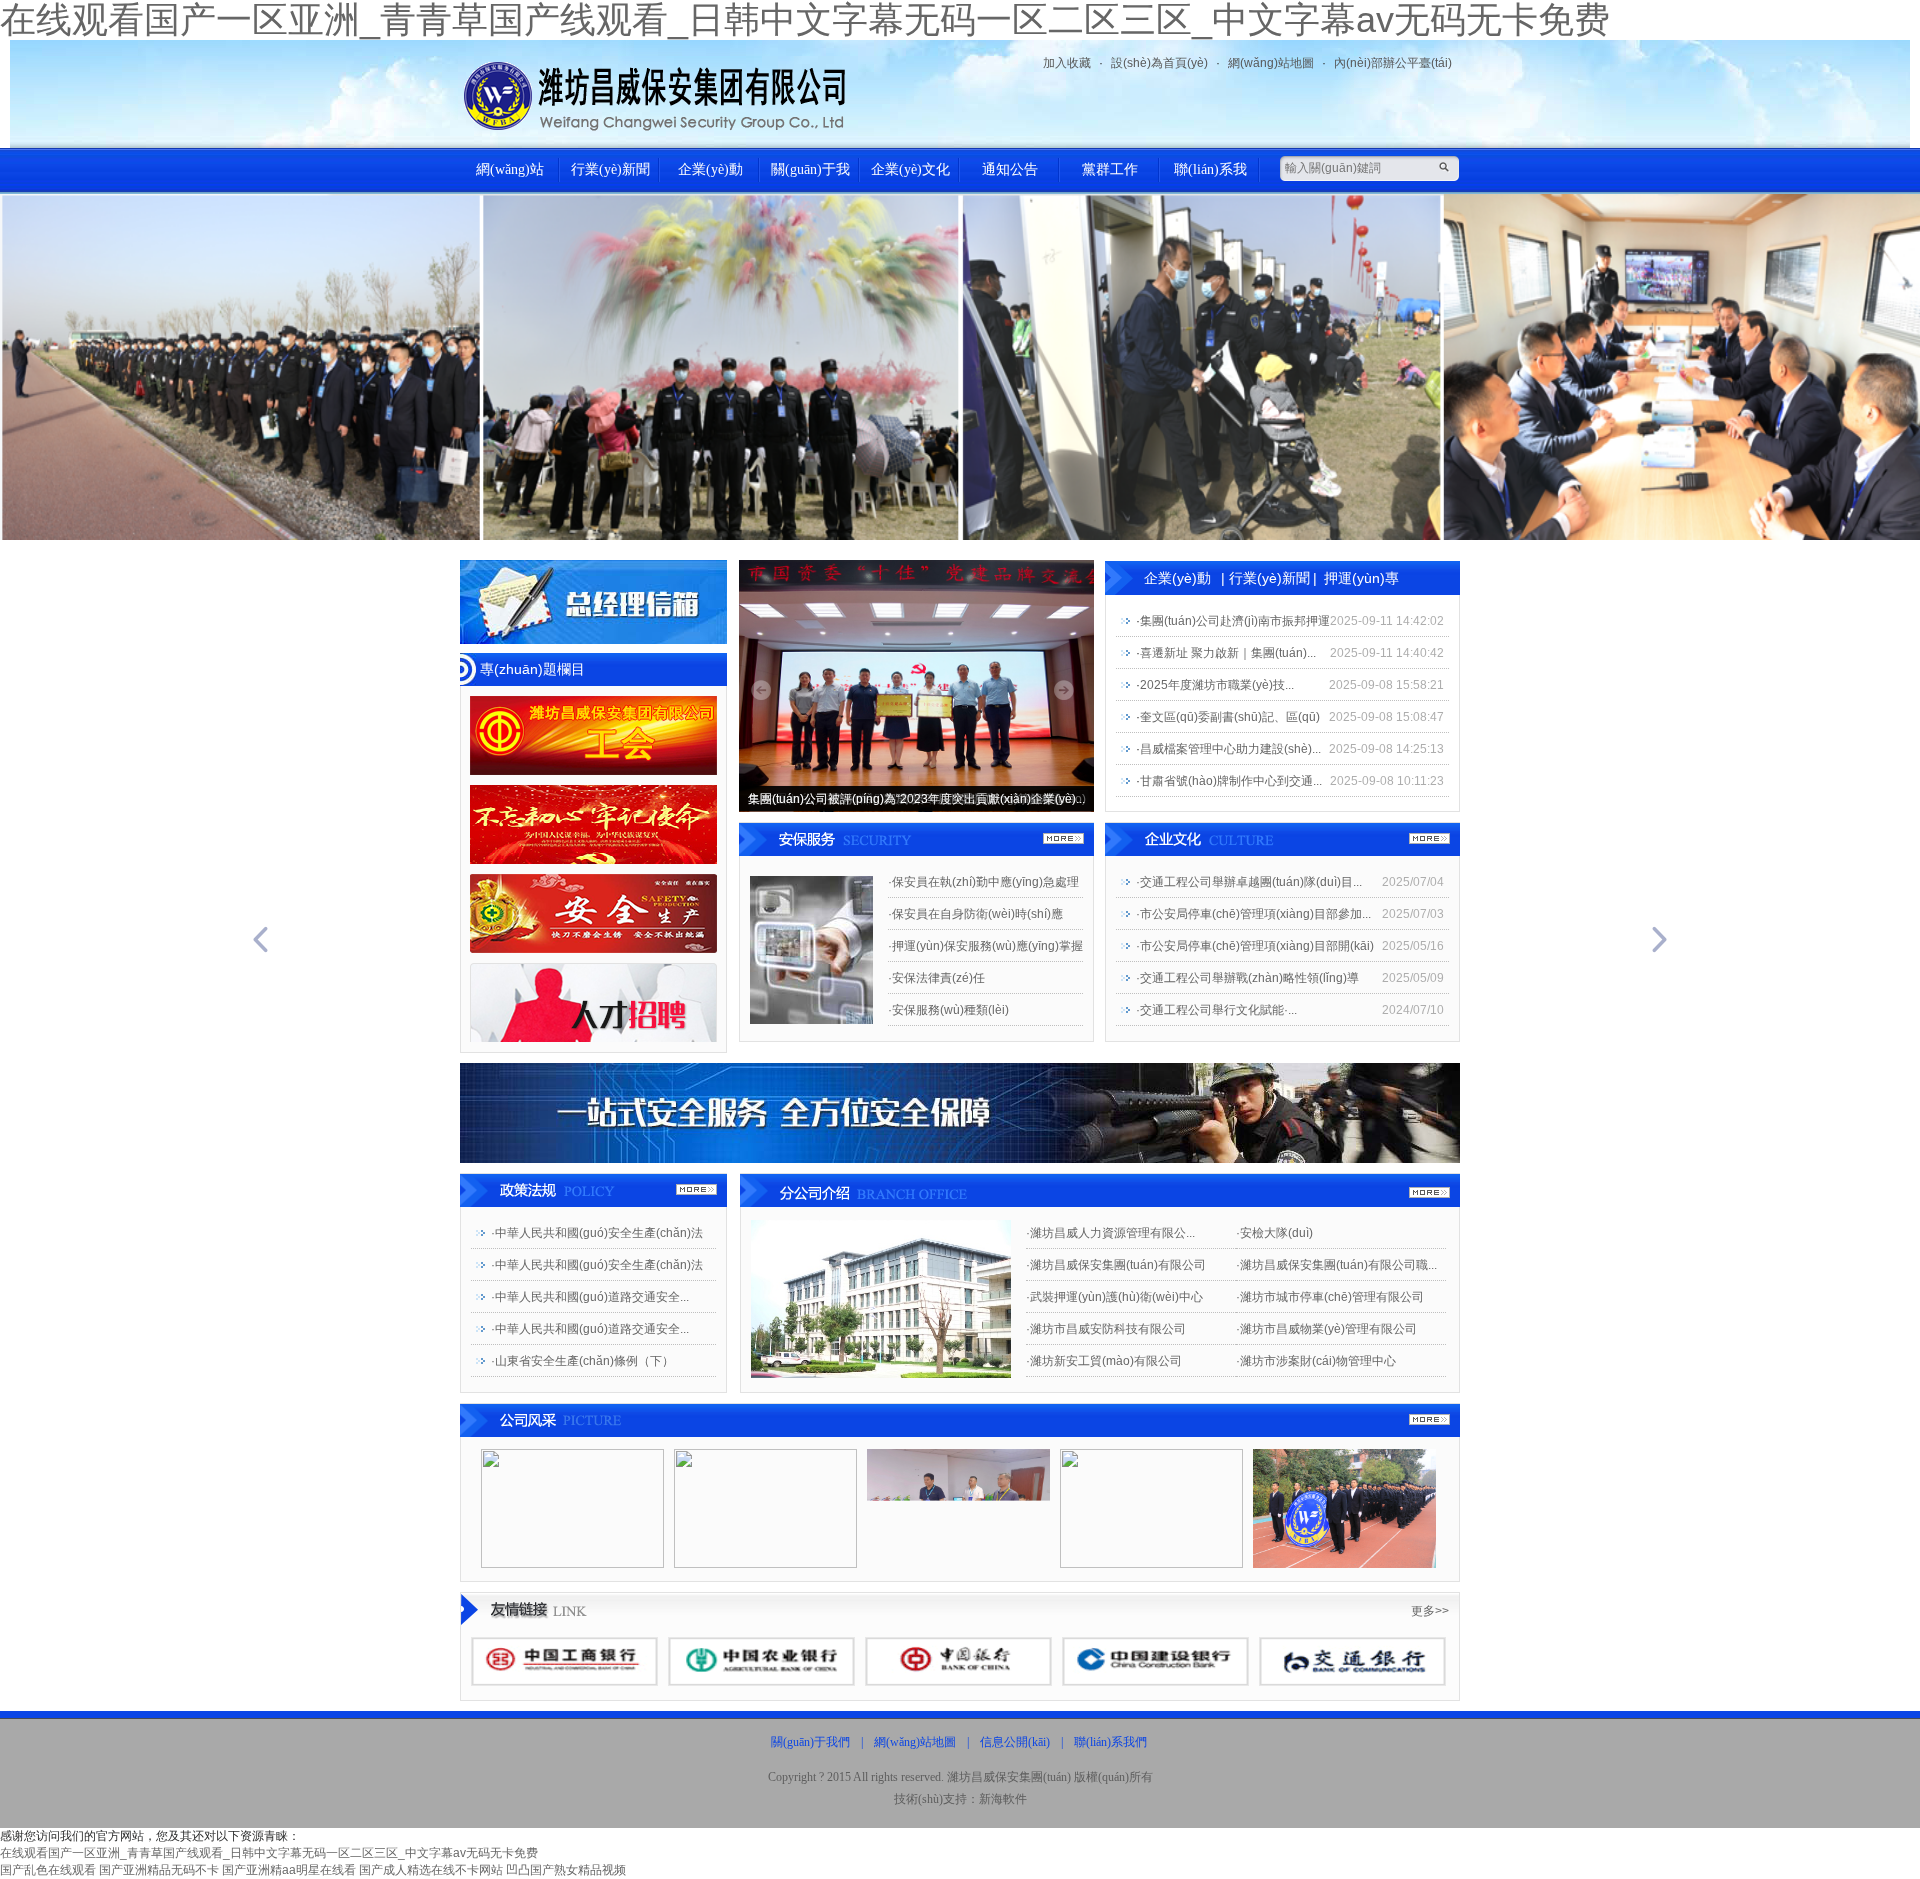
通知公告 (1010, 169)
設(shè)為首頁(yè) (1159, 63)
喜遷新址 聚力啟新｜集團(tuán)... (1228, 653)
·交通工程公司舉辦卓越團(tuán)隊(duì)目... (1249, 882)
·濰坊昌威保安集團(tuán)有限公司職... (1336, 1265)
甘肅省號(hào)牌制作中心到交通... (1231, 781)
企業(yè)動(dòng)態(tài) (710, 177)
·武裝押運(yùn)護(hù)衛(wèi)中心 (1114, 1297)
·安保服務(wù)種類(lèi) (948, 1010)
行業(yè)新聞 (610, 169)
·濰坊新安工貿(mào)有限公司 (1104, 1361)
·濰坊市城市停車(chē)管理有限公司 (1330, 1297)
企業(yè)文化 (910, 169)
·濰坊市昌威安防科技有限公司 (1106, 1329)
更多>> (1430, 1611)
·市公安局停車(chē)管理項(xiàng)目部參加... (1253, 914)
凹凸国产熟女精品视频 (566, 1870)
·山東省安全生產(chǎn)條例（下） (582, 1361)
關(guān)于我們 (810, 177)
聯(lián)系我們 (1210, 177)
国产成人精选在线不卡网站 (431, 1870)
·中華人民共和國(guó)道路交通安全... (590, 1297)
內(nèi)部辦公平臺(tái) (1393, 63)
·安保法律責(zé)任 (936, 978)
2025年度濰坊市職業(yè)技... (1217, 685)
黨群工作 (1110, 169)
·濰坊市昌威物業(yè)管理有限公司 (1326, 1329)
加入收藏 (1067, 63)
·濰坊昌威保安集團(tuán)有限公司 (1116, 1265)
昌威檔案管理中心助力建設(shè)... (1230, 749)
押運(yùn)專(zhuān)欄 (1361, 582)
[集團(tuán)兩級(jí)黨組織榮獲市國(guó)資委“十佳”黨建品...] (916, 685)
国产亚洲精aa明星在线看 (289, 1870)
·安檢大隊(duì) (1274, 1233)
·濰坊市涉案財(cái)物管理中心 (1316, 1361)
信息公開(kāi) (1015, 1742)
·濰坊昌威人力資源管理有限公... (1110, 1233)
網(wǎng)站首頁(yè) (510, 177)
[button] (144, 939)
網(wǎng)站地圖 (1271, 63)
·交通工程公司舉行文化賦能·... (1216, 1010)
